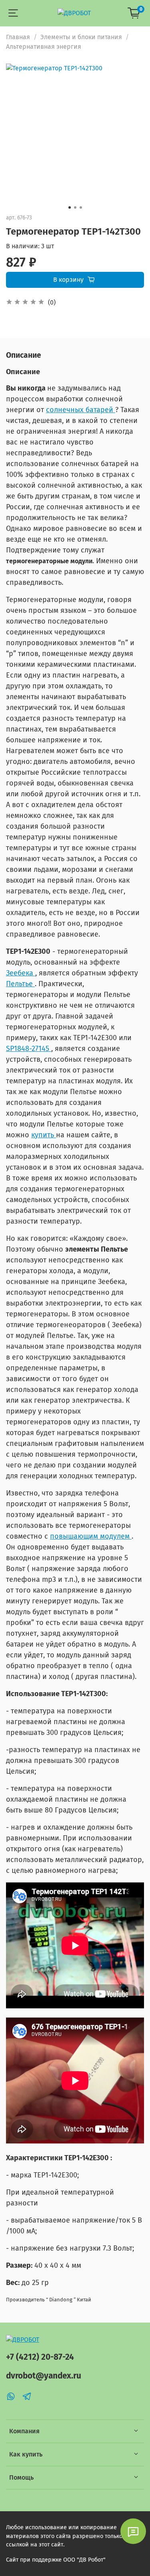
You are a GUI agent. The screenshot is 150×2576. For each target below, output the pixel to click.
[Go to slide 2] (75, 207)
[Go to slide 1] (70, 207)
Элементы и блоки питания (81, 37)
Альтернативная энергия (44, 47)
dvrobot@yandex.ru (44, 2376)
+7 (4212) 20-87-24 (40, 2357)
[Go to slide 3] (81, 207)
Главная (18, 37)
